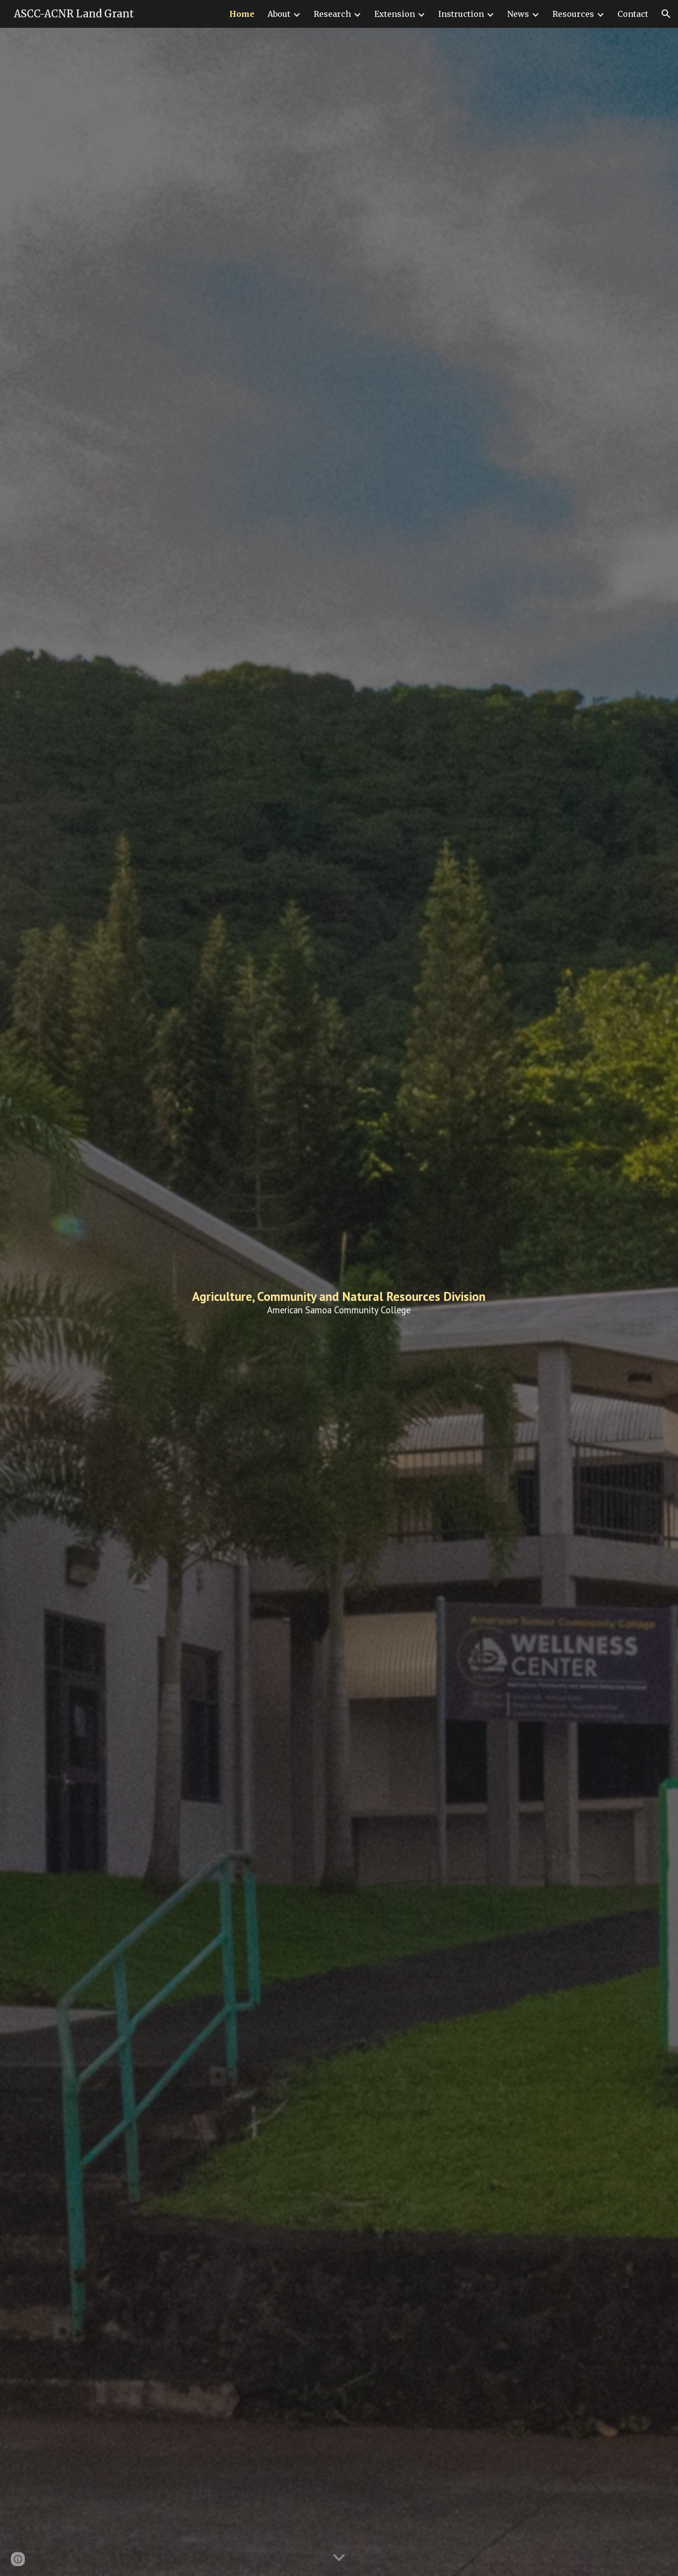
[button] (666, 14)
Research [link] (332, 14)
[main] (339, 1302)
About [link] (279, 14)
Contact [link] (633, 14)
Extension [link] (395, 14)
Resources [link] (573, 14)
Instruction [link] (461, 14)
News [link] (518, 14)
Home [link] (242, 14)
